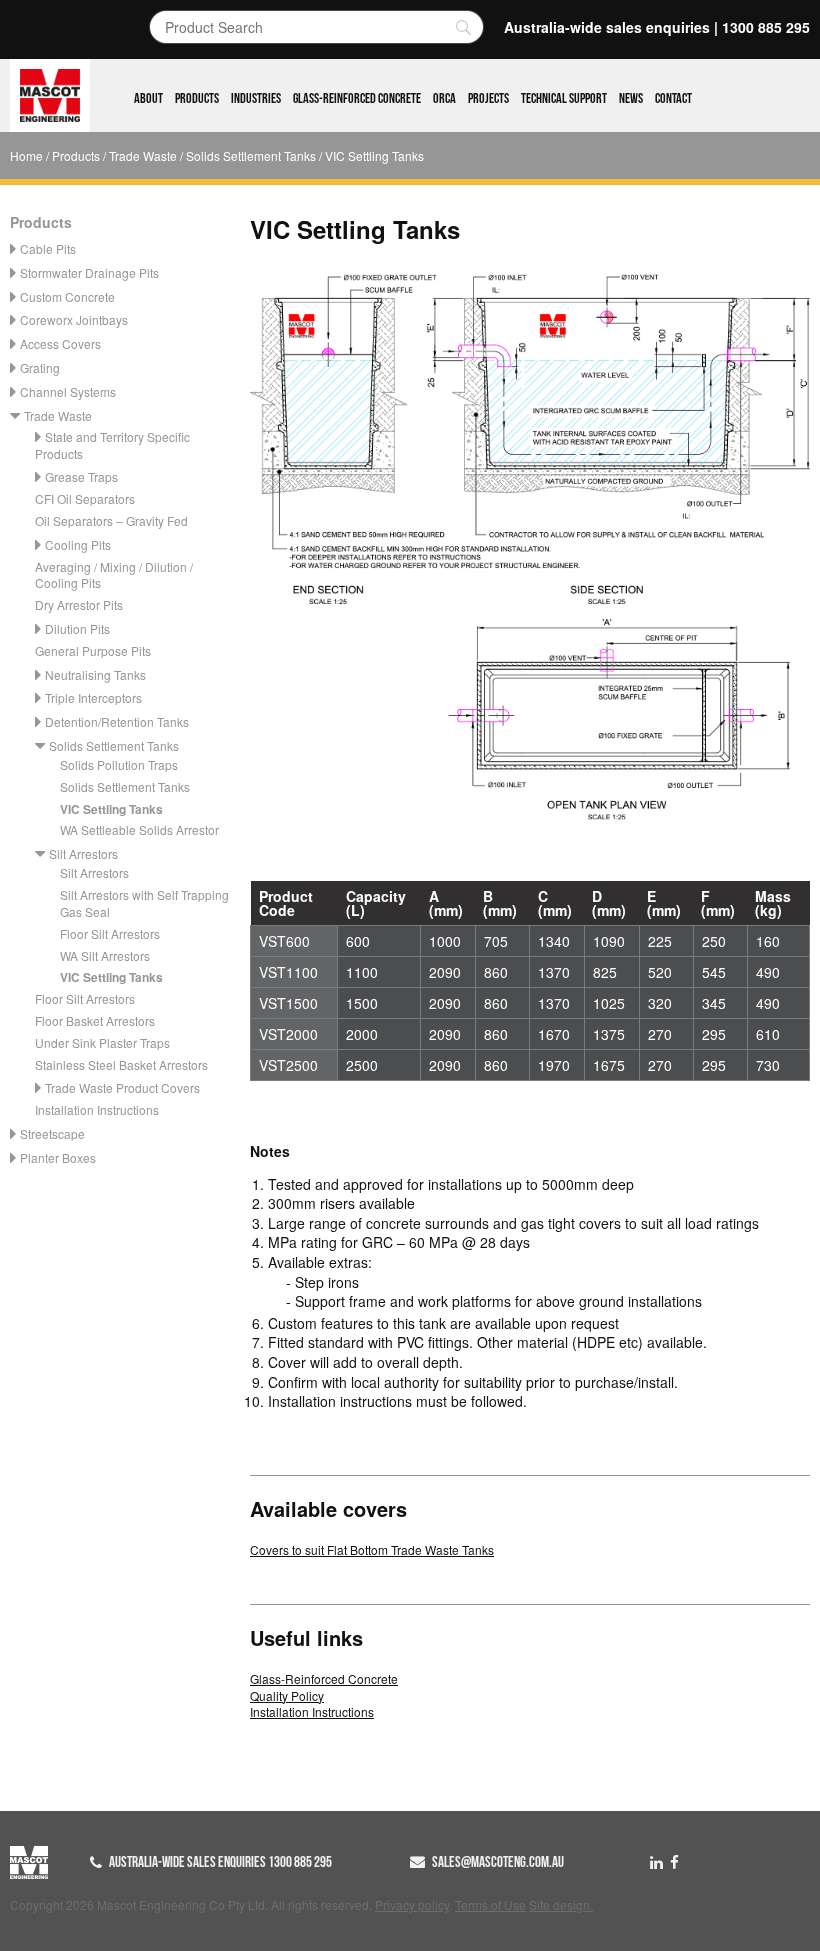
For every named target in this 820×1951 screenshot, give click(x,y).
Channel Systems (68, 391)
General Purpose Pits (93, 650)
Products (197, 98)
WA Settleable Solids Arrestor (139, 829)
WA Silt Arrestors (105, 955)
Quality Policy (287, 1695)
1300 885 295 (766, 27)
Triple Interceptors (93, 697)
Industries (256, 98)
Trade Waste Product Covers (122, 1087)
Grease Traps (81, 476)
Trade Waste (143, 155)
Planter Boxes (58, 1157)
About (148, 98)
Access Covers (60, 343)
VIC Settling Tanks (111, 809)
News (631, 98)
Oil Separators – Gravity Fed (111, 520)
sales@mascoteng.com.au (498, 1862)
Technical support (564, 98)
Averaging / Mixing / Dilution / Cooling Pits (114, 575)
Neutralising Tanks (95, 674)
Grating (40, 367)
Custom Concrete (67, 296)
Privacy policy (412, 1904)
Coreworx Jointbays (74, 319)
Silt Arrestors (83, 853)
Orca (444, 98)
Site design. (561, 1904)
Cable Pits (48, 248)
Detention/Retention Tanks (117, 721)
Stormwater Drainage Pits (89, 272)
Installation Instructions (97, 1109)
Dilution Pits (77, 628)
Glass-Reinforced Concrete (357, 98)
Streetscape (52, 1133)
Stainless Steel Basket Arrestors (121, 1064)
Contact (673, 98)
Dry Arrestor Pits (79, 604)
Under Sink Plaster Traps (102, 1042)
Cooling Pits (78, 544)
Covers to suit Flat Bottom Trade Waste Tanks (372, 1549)
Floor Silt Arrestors (110, 933)
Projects (488, 98)
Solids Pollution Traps (119, 764)
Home (26, 155)
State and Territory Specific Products (112, 445)
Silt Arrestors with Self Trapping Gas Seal (144, 903)
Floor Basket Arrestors (95, 1020)
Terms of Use (490, 1904)
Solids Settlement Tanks (251, 155)
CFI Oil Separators (85, 498)
